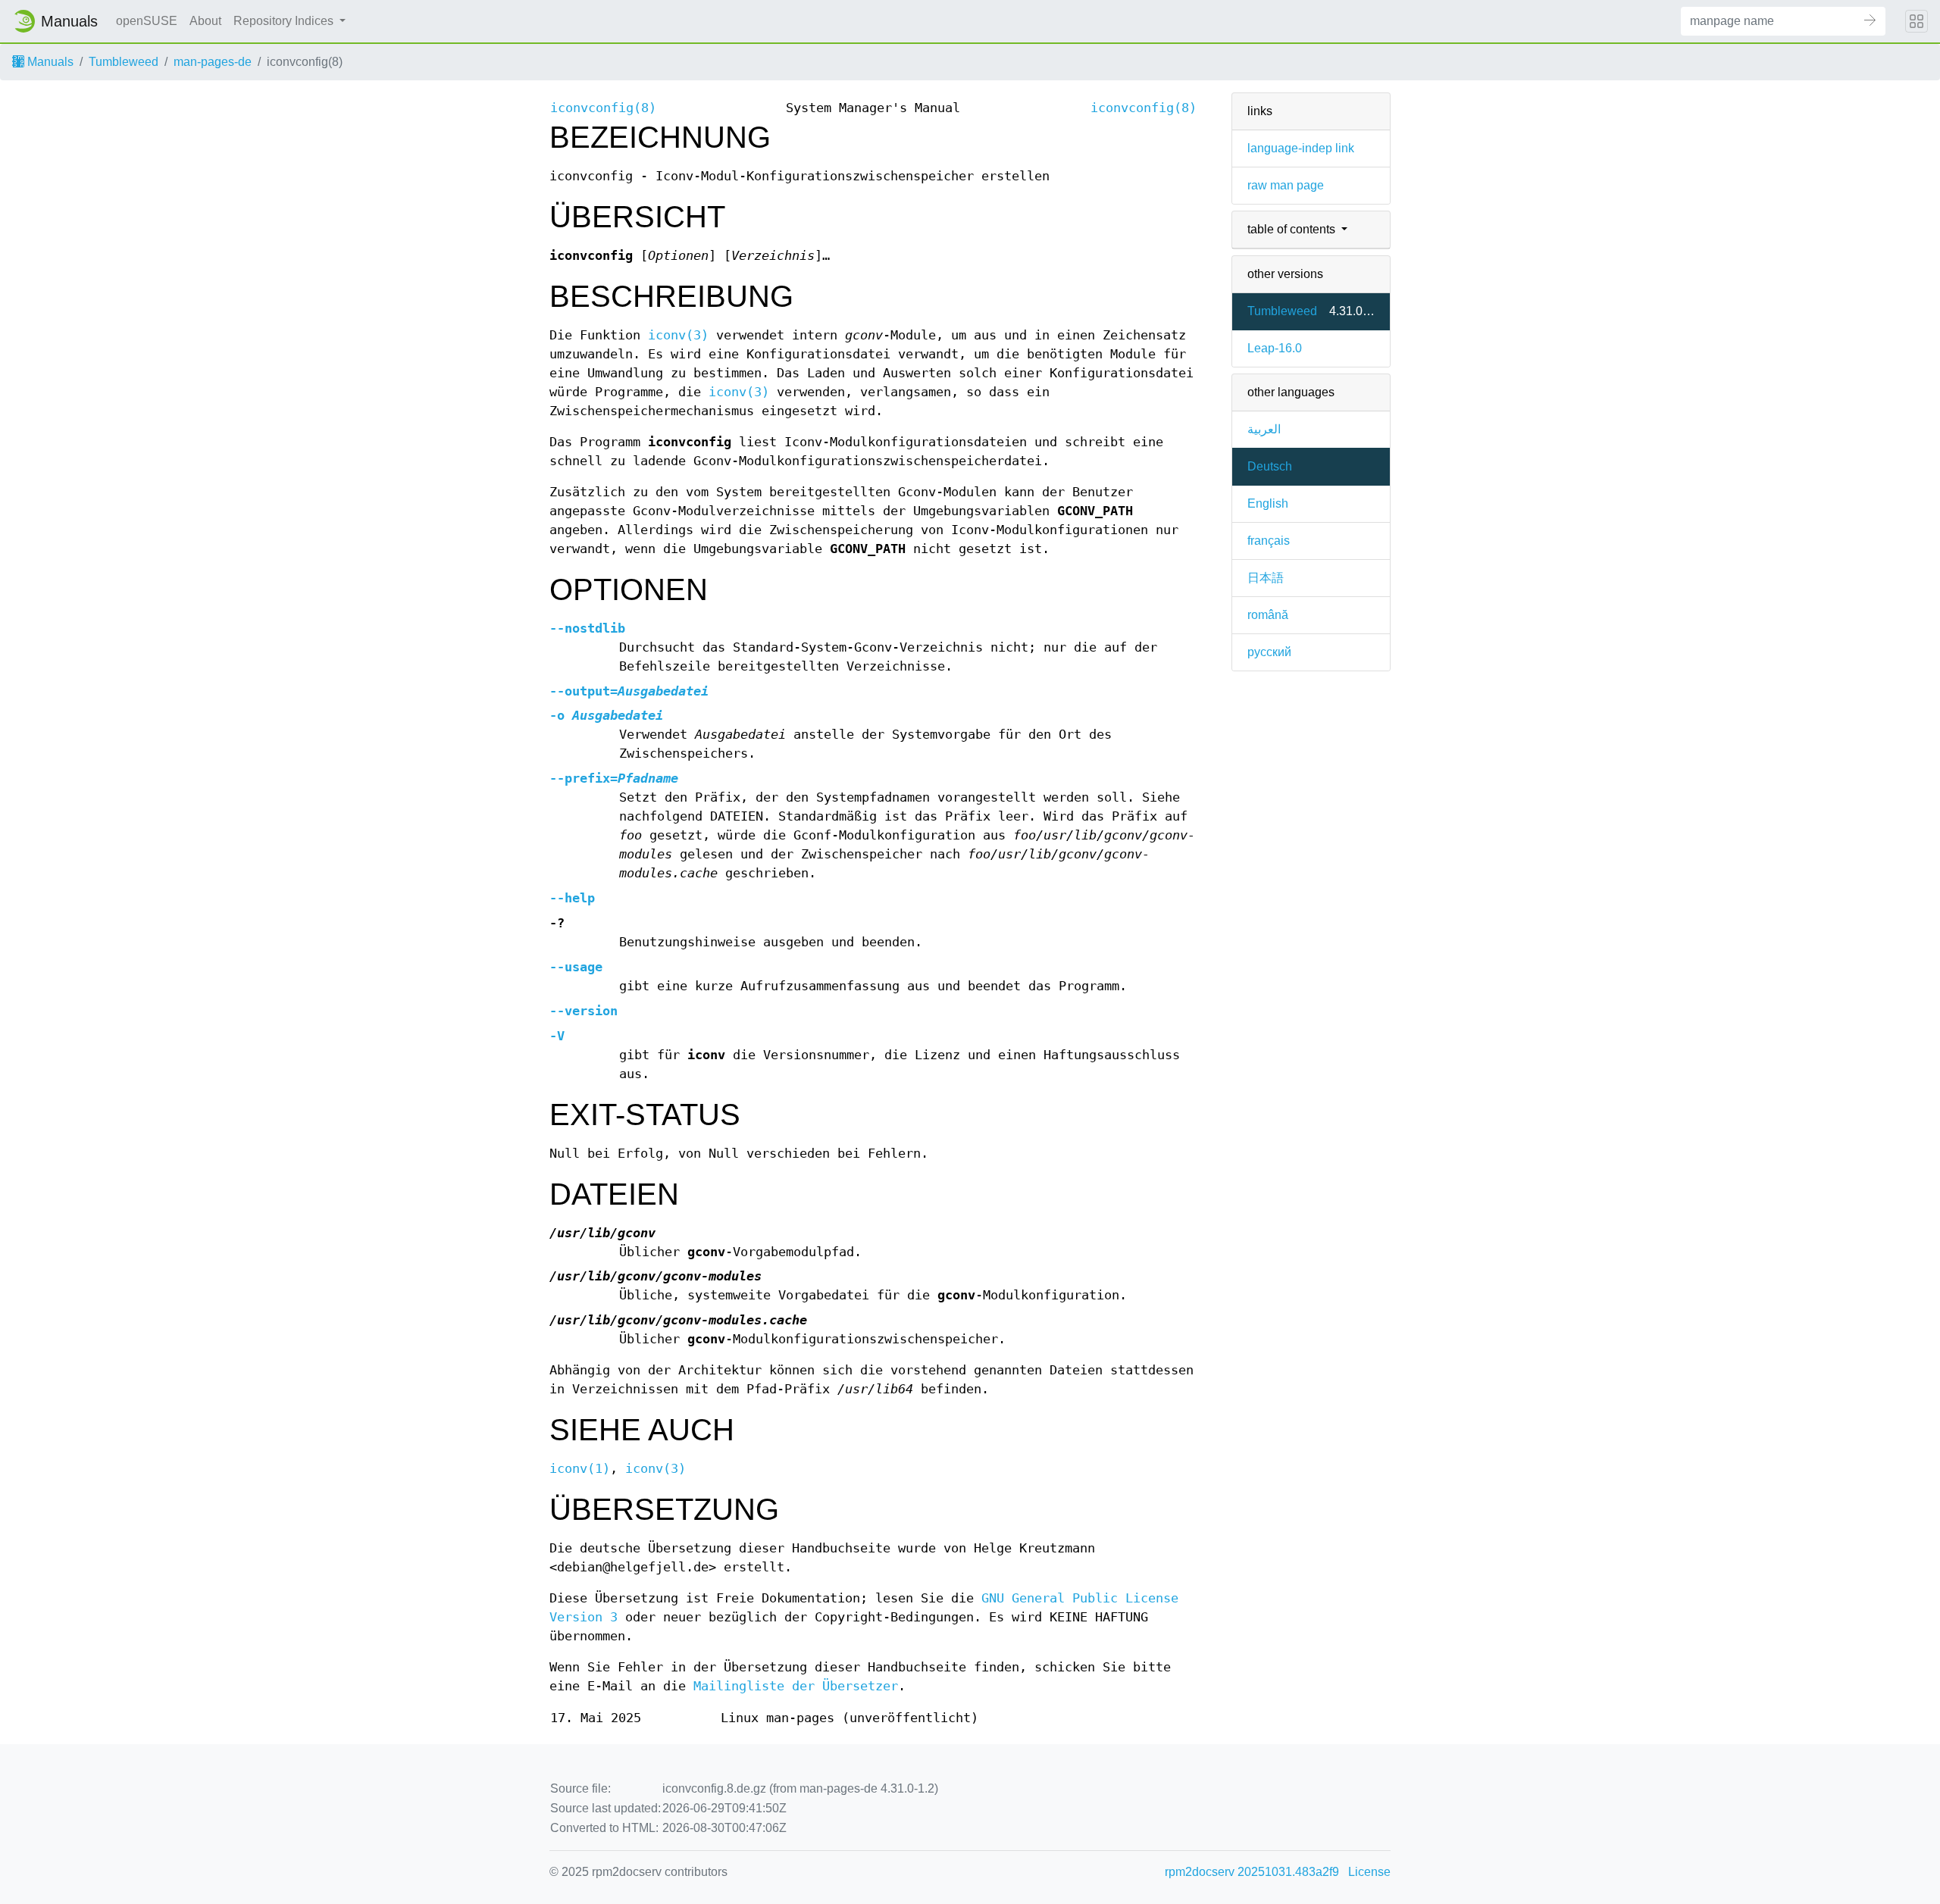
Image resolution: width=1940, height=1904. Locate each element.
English (1268, 503)
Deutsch (1270, 466)
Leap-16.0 (1275, 348)
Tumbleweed (124, 62)
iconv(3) (678, 335)
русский (1269, 652)
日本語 (1266, 578)
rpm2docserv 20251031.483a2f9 (1252, 1872)
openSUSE (147, 21)
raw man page (1286, 185)
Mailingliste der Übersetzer (796, 1686)
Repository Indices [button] (285, 21)
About (205, 21)
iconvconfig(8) (603, 108)
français (1269, 541)
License (1369, 1872)
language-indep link (1301, 148)
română (1268, 615)
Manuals (49, 62)
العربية (1264, 429)
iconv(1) (580, 1469)
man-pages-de (213, 62)
